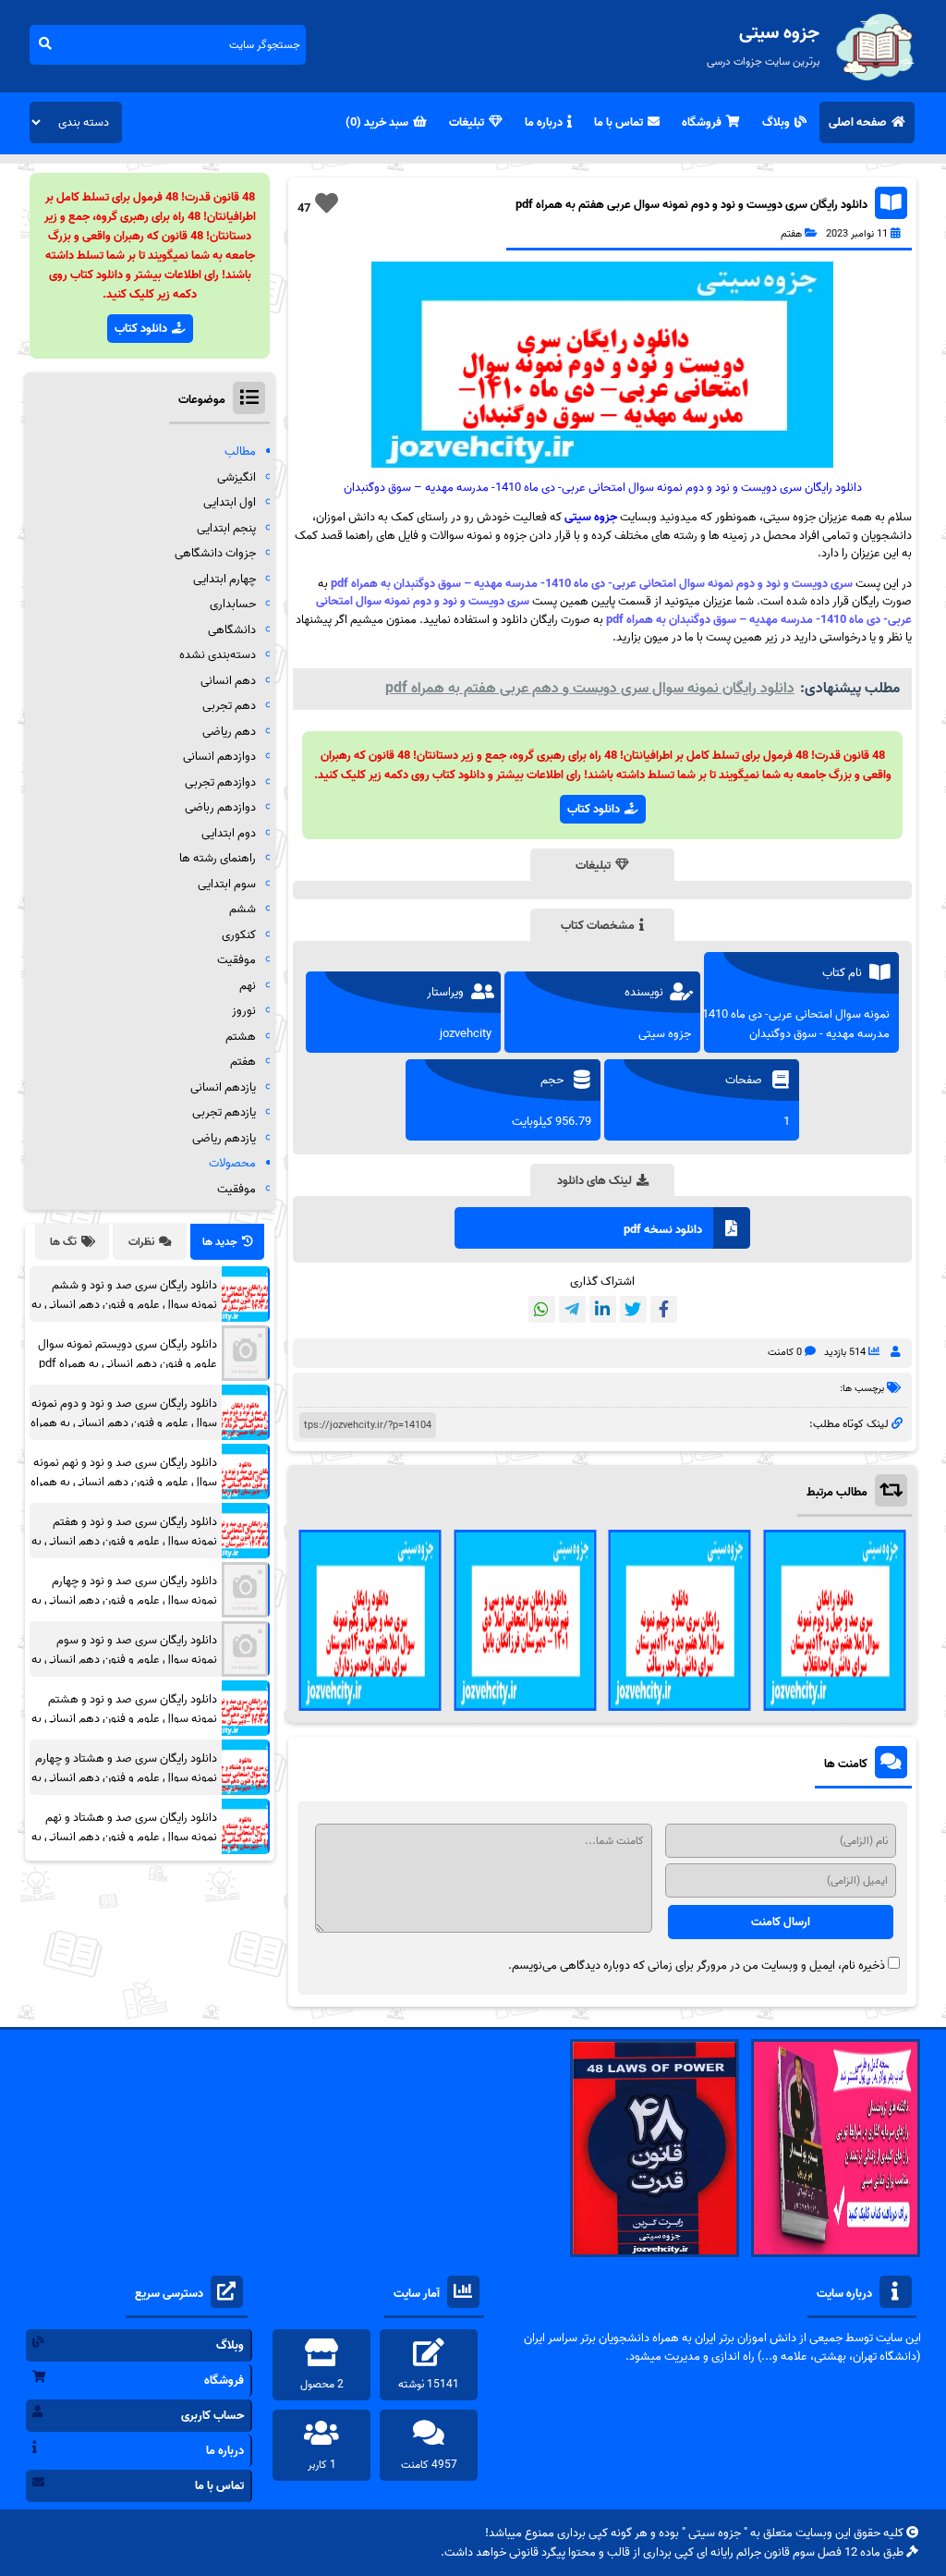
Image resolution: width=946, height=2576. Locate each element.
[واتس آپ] (542, 1309)
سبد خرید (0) (377, 122)
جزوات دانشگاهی (215, 553)
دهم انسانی (228, 681)
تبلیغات (467, 122)
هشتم (241, 1037)
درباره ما (544, 122)
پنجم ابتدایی (226, 528)
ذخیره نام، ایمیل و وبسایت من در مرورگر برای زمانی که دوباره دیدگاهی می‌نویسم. (697, 1966)
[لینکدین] (603, 1309)
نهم (248, 986)
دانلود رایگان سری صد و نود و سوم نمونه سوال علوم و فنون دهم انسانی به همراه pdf (124, 1660)
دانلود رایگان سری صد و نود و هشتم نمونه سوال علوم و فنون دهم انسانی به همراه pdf (124, 1719)
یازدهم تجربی (224, 1112)
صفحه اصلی (858, 122)
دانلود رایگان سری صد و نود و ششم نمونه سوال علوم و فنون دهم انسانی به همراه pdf (124, 1305)
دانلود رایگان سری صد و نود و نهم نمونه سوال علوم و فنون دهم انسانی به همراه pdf (124, 1482)
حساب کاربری (212, 2416)
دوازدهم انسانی (219, 757)
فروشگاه (702, 122)
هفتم (791, 234)
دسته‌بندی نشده (218, 655)
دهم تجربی (229, 706)
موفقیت (236, 960)
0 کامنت (785, 1352)
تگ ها (63, 1242)
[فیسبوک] (664, 1309)
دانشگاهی (232, 630)
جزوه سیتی (591, 517)
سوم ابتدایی (227, 884)
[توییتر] (633, 1309)
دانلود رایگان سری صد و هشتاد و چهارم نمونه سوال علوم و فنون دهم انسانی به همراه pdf (124, 1778)
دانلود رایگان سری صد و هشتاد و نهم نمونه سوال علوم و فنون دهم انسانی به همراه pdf (124, 1837)
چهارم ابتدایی (224, 579)
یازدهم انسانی (223, 1087)
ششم (243, 909)
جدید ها (220, 1242)
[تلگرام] (572, 1309)
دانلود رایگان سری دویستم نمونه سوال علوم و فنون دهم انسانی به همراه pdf (127, 1354)
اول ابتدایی (230, 502)
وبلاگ (776, 122)
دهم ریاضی (229, 732)
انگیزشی (236, 477)
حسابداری (233, 604)
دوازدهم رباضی (220, 807)
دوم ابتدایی (229, 833)
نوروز (244, 1011)
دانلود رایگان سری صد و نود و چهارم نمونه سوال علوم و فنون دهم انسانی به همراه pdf (124, 1600)
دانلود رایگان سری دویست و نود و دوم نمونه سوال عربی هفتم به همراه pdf (691, 205)
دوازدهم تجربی (220, 782)
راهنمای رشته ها (218, 858)
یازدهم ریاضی (224, 1138)
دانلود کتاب (594, 809)
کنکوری (239, 935)
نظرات (141, 1242)
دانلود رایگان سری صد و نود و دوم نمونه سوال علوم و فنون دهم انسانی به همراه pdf (124, 1423)
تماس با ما (619, 122)
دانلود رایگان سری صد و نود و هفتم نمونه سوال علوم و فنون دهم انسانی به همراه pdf (124, 1541)
